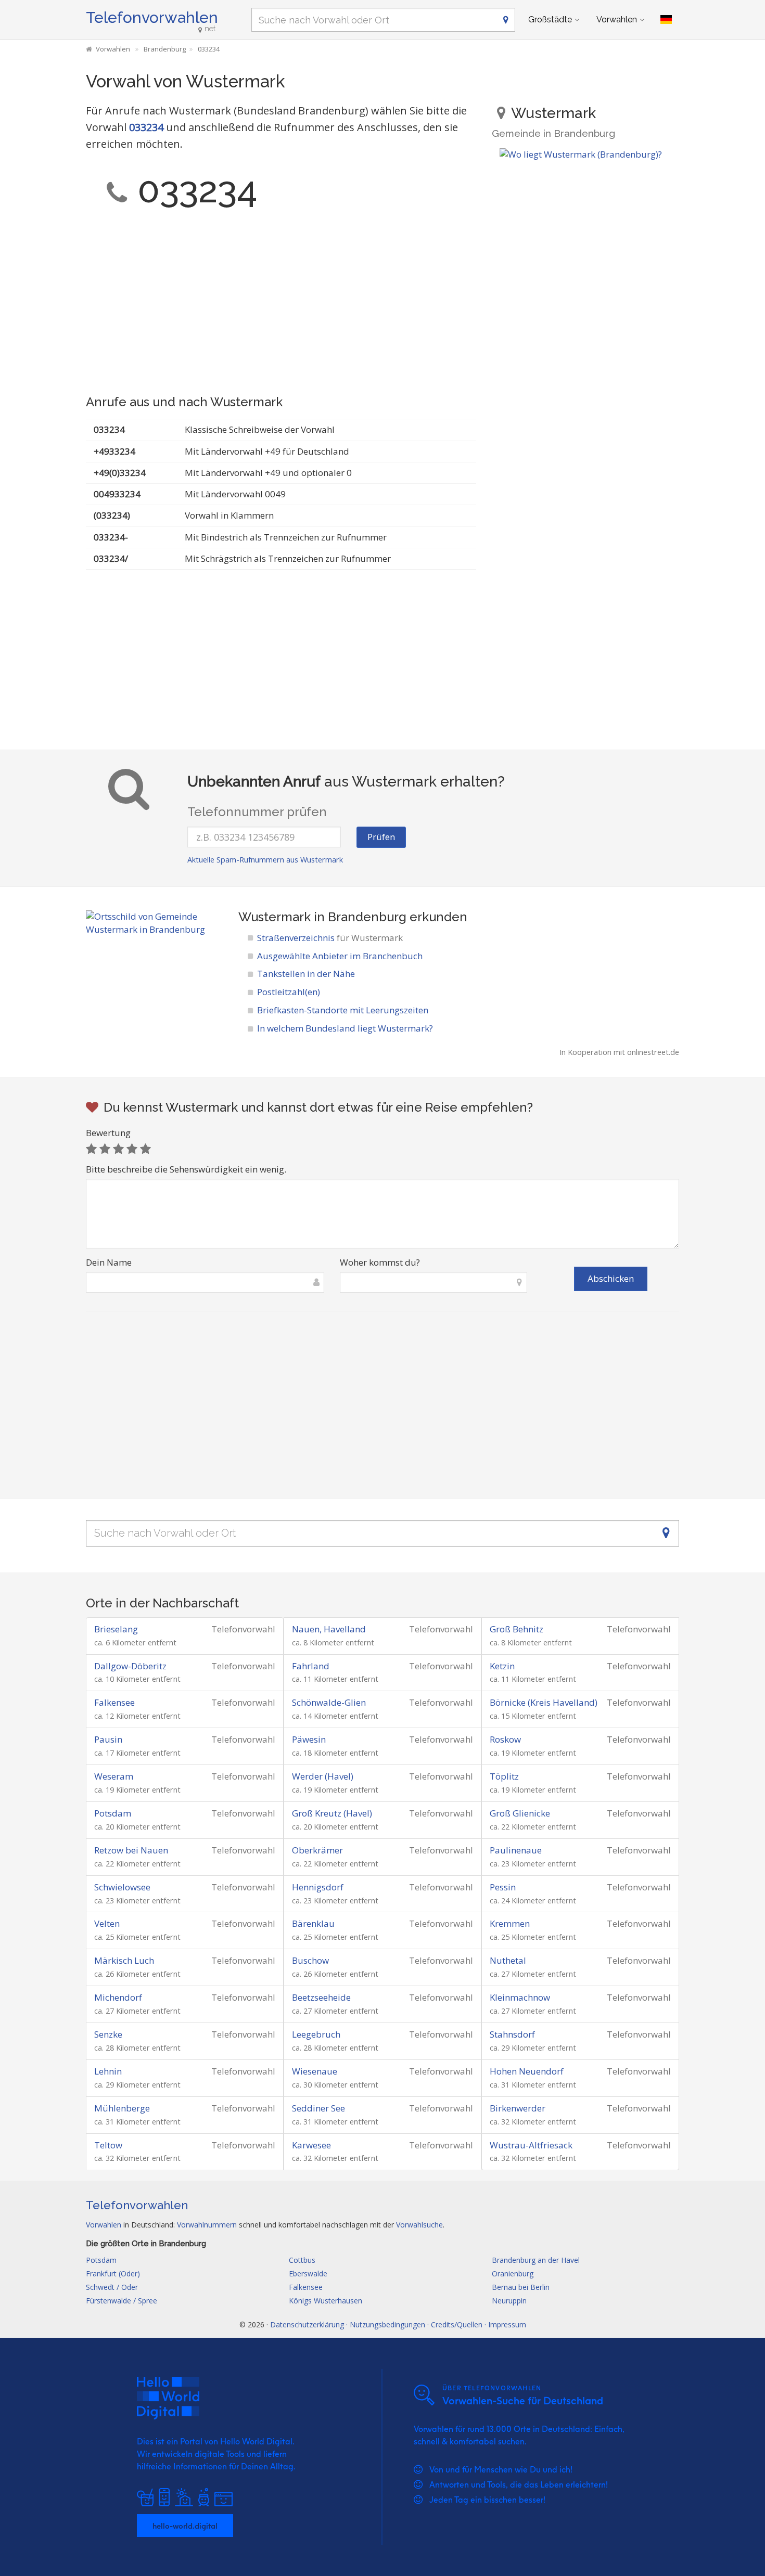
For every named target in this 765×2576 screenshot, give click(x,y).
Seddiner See (318, 2108)
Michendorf (118, 1997)
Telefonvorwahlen (152, 17)
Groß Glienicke (520, 1813)
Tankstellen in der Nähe (306, 974)
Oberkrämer (317, 1850)
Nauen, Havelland (329, 1629)
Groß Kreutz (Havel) (332, 1813)
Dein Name (109, 1262)
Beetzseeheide (321, 1997)
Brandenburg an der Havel (536, 2260)
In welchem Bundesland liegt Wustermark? (345, 1028)
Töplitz (504, 1776)
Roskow (505, 1739)
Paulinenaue (516, 1850)
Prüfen (381, 837)
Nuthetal (508, 1960)
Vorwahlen (617, 20)
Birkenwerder (518, 2108)
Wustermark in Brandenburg (322, 917)
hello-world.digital (185, 2526)
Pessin (503, 1887)
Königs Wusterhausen (326, 2301)
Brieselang (116, 1629)
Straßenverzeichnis (330, 938)
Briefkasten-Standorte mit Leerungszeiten (343, 1010)
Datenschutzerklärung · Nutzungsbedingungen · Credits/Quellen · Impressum (398, 2324)
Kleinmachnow (520, 1997)
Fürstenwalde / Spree (122, 2301)
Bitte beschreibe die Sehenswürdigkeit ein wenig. (186, 1169)
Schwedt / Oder (112, 2287)
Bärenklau (313, 1923)
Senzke (108, 2034)
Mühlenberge (122, 2108)
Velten (107, 1923)
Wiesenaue (315, 2071)
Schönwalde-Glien (329, 1702)
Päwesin (309, 1739)
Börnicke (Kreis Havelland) (544, 1702)
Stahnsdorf (512, 2034)
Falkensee (114, 1702)
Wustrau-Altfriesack (531, 2145)
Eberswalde (308, 2274)
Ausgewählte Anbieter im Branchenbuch (340, 956)
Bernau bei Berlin (521, 2287)
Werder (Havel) (323, 1776)
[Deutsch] (666, 20)
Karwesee (311, 2145)
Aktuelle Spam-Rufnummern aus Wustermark (265, 860)
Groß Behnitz (517, 1629)
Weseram (114, 1776)
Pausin (108, 1739)
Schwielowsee (122, 1887)
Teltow (108, 2145)
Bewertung (108, 1133)
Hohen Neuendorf (527, 2071)
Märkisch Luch (124, 1960)
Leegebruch (316, 2034)
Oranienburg (513, 2274)
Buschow (310, 1960)
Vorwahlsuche (419, 2225)
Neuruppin (509, 2301)
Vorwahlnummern (207, 2225)
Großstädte (550, 20)
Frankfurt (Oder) (113, 2274)
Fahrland (311, 1666)
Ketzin (502, 1666)
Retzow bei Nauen (131, 1850)
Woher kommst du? (380, 1262)
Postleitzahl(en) (289, 992)
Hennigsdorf (318, 1887)
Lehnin (108, 2071)
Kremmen (510, 1923)
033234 (146, 127)
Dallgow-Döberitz (130, 1666)
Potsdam (113, 1813)
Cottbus (302, 2260)
